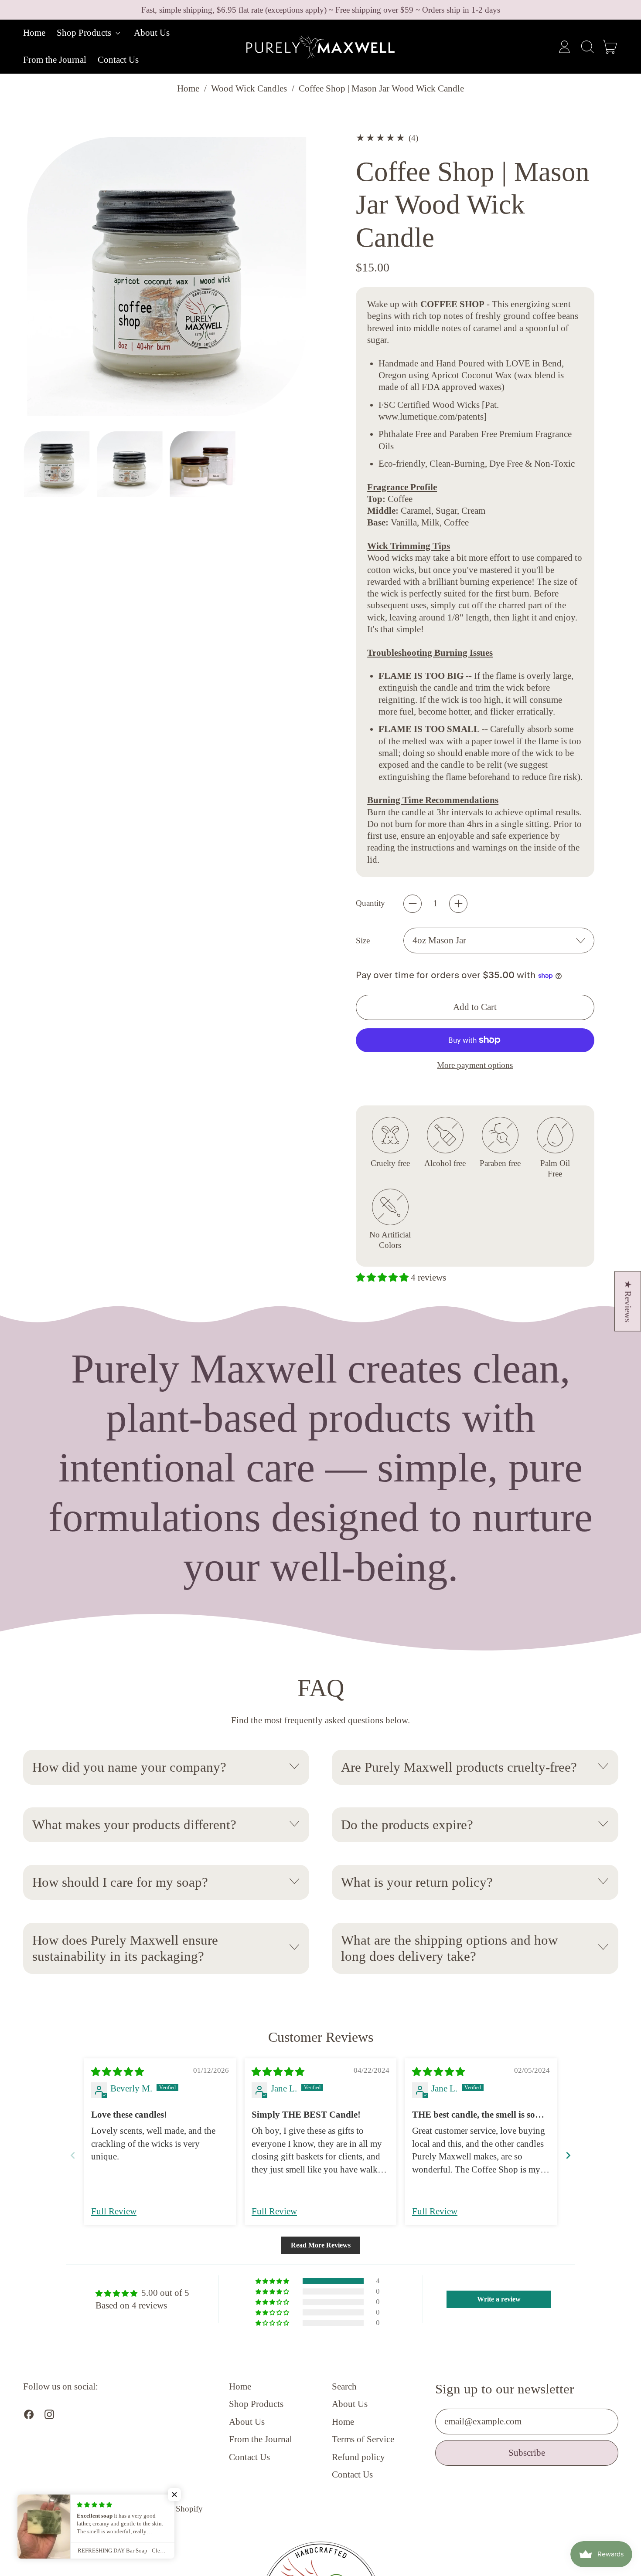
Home (34, 33)
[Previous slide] (73, 2155)
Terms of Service (363, 2439)
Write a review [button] (499, 2299)
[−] (413, 904)
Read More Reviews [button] (321, 2245)
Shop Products (256, 2404)
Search (344, 2386)
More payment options (475, 1065)
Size (363, 941)
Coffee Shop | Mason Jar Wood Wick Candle (381, 88)
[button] (587, 47)
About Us (152, 33)
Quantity (370, 903)
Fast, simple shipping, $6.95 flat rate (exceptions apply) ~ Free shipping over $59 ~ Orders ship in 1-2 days (321, 10)
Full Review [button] (114, 2211)
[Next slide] (568, 2155)
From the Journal (55, 60)
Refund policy (358, 2457)
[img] (118, 2072)
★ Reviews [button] (628, 1301)
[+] (458, 904)
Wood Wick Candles (249, 88)
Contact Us (118, 60)
